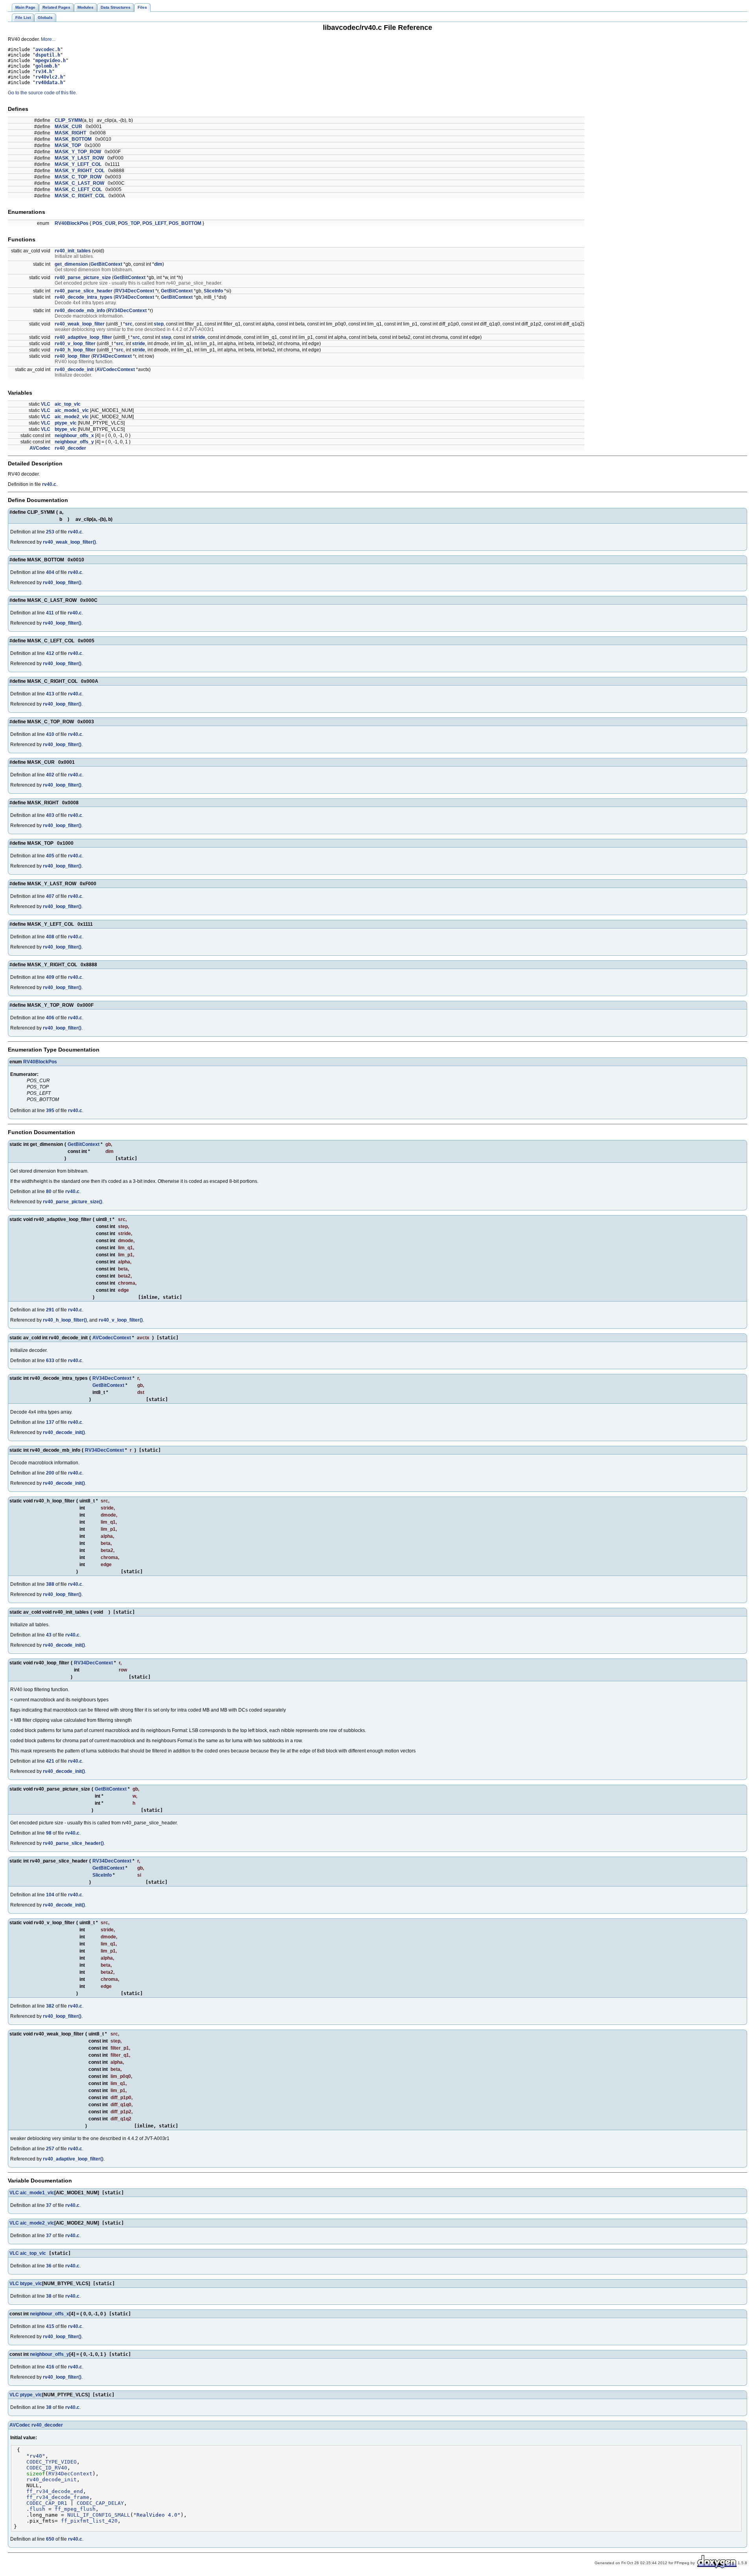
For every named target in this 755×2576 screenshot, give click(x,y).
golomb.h (46, 66)
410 (50, 734)
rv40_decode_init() (64, 1432)
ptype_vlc (66, 423)
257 (50, 2149)
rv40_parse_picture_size (83, 278)
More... (48, 39)
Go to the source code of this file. (42, 93)
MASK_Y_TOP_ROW (78, 152)
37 (49, 2205)
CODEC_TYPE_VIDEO (52, 2462)
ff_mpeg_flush (75, 2509)
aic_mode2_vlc (72, 417)
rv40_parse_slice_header (84, 291)
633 (50, 1361)
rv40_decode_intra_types (84, 297)
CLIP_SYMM (68, 120)
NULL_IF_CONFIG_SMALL (99, 2515)
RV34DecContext (135, 291)
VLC (46, 404)
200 (50, 1473)
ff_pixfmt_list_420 (89, 2521)
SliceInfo (213, 291)
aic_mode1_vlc (72, 410)
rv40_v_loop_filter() (121, 1320)
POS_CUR (104, 223)
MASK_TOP (68, 145)
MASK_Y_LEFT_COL (78, 164)
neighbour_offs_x (74, 436)
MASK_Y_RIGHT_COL (80, 171)
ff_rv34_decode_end (55, 2491)
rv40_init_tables (73, 251)
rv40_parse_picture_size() (73, 1202)
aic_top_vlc (68, 404)
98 (49, 1833)
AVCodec (40, 448)
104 (50, 1895)
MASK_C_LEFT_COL (78, 189)
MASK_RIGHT (70, 133)
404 (50, 572)
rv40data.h (49, 83)
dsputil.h (48, 55)
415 (50, 2326)
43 (49, 1635)
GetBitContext (106, 264)
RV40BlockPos (72, 223)
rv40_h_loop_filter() (65, 1320)
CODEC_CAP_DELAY (100, 2503)
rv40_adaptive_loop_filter (83, 337)
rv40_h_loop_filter (75, 350)
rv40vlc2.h (49, 77)
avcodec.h (48, 50)
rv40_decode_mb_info (80, 311)
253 (50, 532)
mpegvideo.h (51, 61)
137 (50, 1422)
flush (37, 2509)
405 (50, 856)
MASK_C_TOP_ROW (78, 177)
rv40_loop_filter (72, 356)
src (129, 324)
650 (50, 2539)
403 (50, 815)
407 (50, 896)
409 (50, 977)
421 (50, 1761)
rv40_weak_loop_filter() (69, 542)
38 (49, 2296)
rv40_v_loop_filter (75, 344)
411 (50, 613)
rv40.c (49, 484)
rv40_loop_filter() (62, 583)
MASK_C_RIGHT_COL (80, 196)
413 (50, 694)
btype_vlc (66, 429)
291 (50, 1310)
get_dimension (71, 264)
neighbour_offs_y (74, 442)
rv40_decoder (70, 448)
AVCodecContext (116, 370)
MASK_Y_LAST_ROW (79, 158)
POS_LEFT (154, 223)
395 (50, 1111)
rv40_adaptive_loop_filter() (73, 2159)
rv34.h (44, 72)
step (159, 324)
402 (50, 775)
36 (49, 2266)
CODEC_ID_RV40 (47, 2468)
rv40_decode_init (74, 370)
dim (158, 264)
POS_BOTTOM (185, 223)
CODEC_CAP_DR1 (47, 2503)
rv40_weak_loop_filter (80, 324)
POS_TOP (129, 223)
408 (50, 937)
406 (50, 1018)
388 (50, 1584)
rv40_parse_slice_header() (73, 1843)
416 (50, 2367)
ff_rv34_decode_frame (58, 2497)
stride (199, 337)
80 (49, 1191)
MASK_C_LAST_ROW (79, 183)
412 (50, 653)
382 (50, 2006)
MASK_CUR (68, 127)
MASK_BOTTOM (73, 139)
